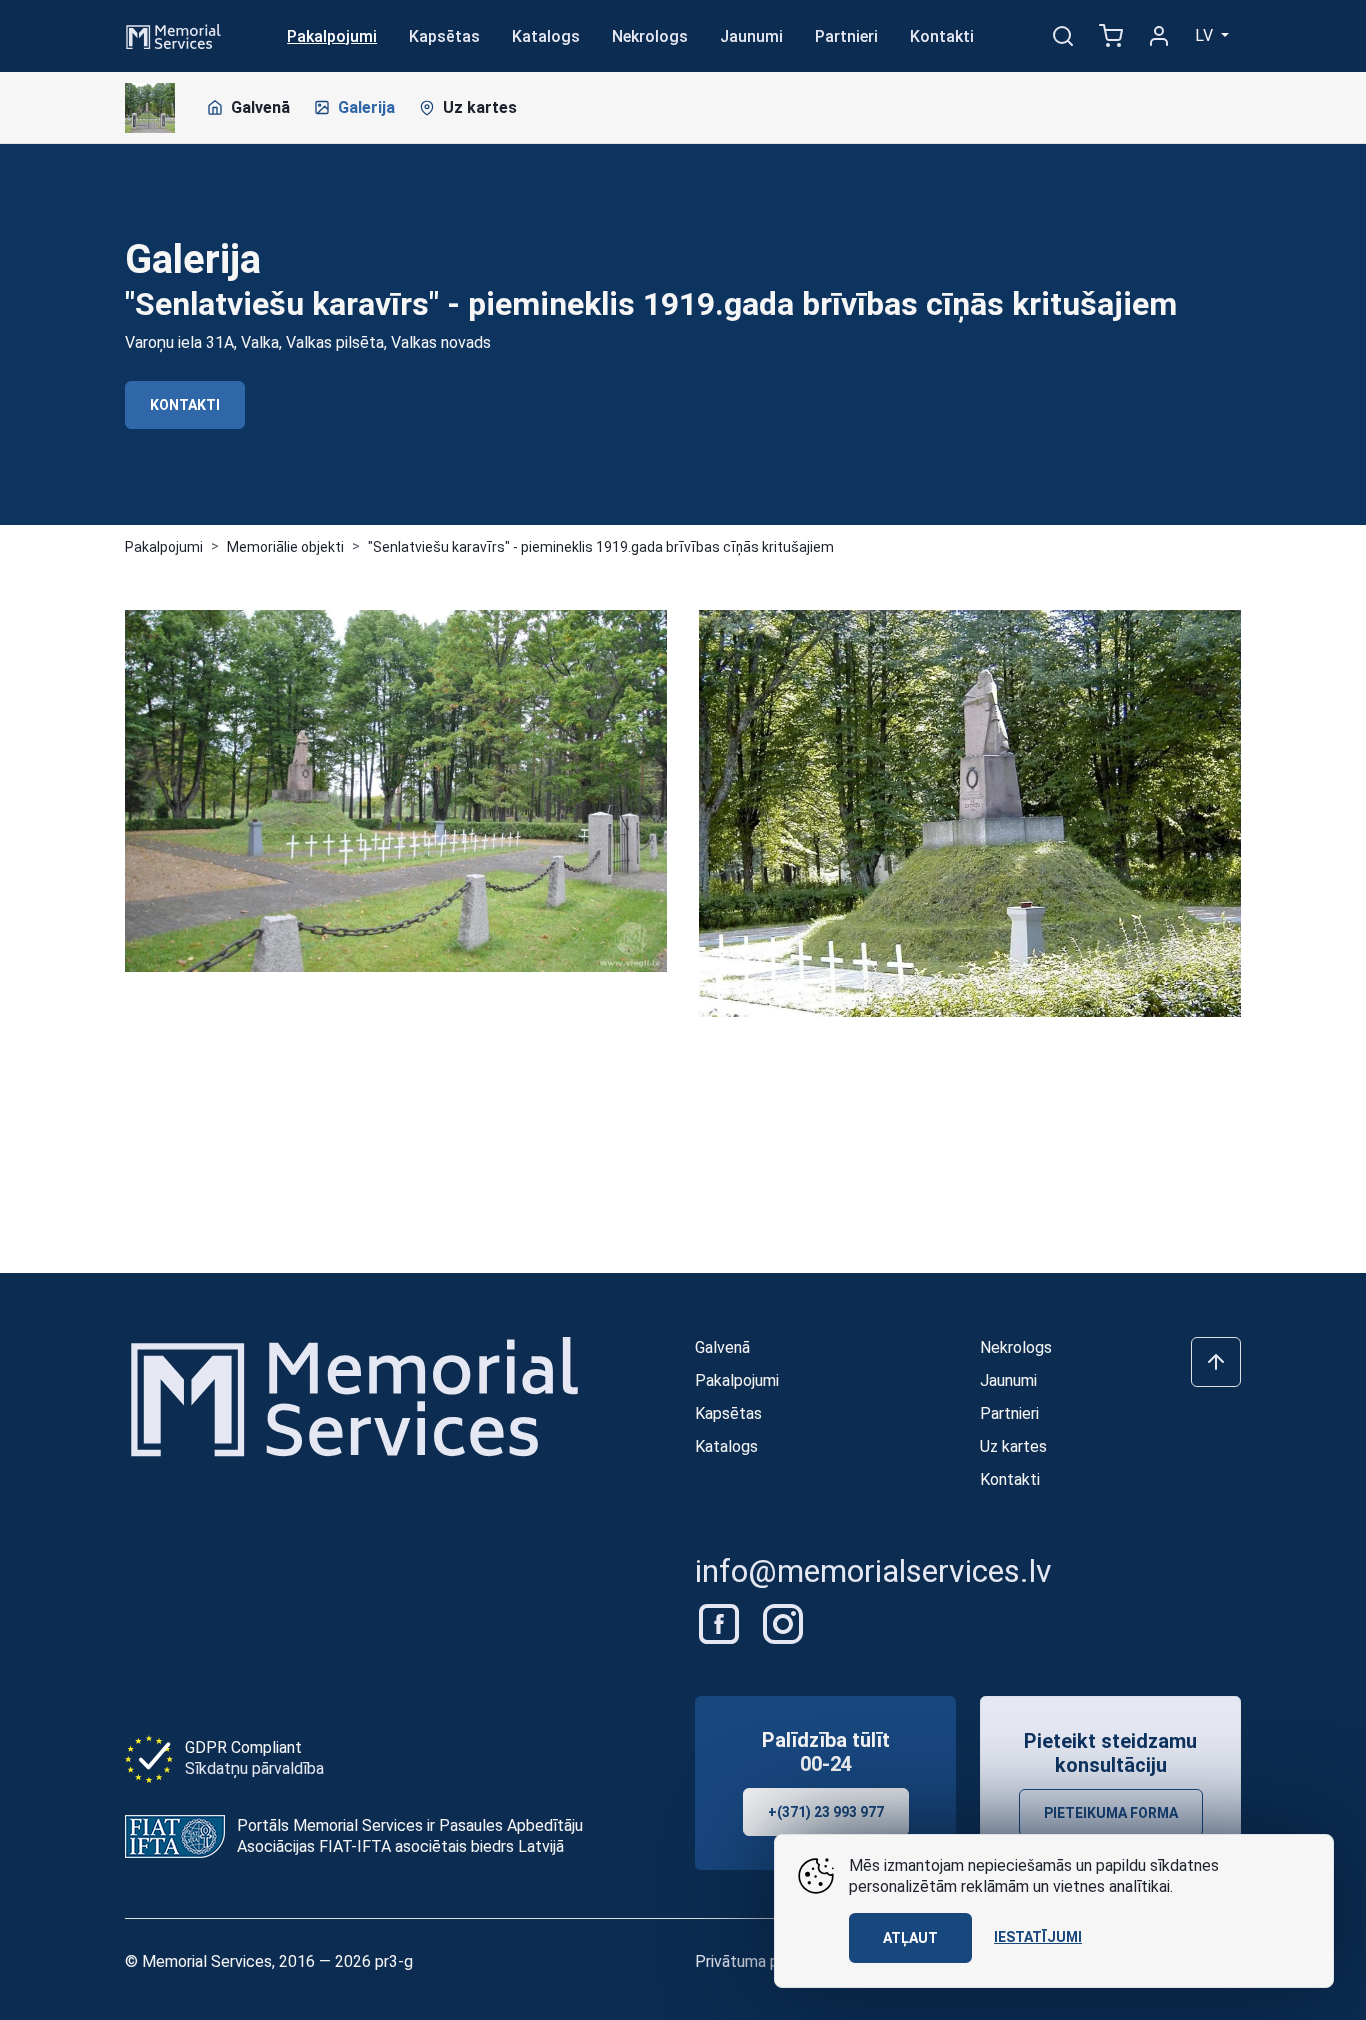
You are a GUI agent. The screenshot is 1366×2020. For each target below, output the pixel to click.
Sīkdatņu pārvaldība (254, 1768)
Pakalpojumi (332, 36)
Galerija (366, 107)
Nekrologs (650, 36)
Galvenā (260, 107)
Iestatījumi (1038, 1937)
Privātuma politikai (759, 1961)
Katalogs (546, 36)
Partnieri (846, 36)
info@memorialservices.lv (873, 1571)
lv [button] (1206, 35)
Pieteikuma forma (1111, 1813)
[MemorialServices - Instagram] (783, 1622)
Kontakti (942, 36)
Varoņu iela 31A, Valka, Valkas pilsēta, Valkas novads (308, 342)
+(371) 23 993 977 (826, 1812)
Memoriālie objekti (285, 547)
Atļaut (910, 1938)
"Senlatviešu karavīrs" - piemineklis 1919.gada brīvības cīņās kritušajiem (601, 547)
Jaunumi (751, 36)
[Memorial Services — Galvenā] (173, 34)
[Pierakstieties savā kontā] (1159, 36)
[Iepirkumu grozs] (1111, 36)
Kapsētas (444, 36)
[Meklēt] (1063, 36)
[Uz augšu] (1216, 1362)
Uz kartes (480, 107)
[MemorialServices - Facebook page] (721, 1622)
